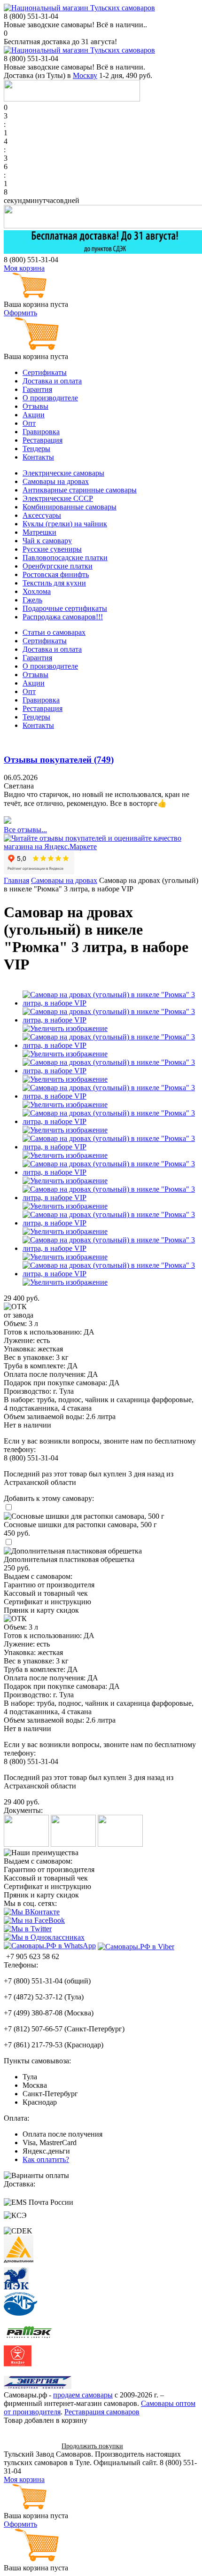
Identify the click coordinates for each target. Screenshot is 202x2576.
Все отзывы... (25, 830)
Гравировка (41, 432)
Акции (34, 415)
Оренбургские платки (58, 566)
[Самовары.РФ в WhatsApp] (50, 1946)
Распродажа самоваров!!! (63, 617)
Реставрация (43, 440)
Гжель (32, 600)
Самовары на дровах (56, 481)
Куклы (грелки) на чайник (65, 524)
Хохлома (37, 591)
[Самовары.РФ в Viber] (136, 1946)
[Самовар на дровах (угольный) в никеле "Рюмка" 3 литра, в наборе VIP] (110, 1003)
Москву (85, 75)
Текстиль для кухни (54, 583)
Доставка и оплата (52, 381)
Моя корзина (24, 268)
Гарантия (37, 389)
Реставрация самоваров (102, 2412)
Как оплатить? (46, 2159)
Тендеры (36, 449)
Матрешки (39, 532)
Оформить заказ (29, 2446)
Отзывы (35, 406)
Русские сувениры (52, 549)
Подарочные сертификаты (65, 608)
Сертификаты (45, 372)
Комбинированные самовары (70, 507)
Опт (29, 423)
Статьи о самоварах (54, 632)
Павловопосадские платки (65, 558)
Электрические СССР (58, 498)
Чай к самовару (47, 541)
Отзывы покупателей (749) (59, 760)
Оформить (20, 313)
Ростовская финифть (56, 574)
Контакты (38, 457)
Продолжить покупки (92, 2446)
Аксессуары (42, 515)
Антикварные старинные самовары (80, 490)
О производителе (50, 398)
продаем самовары (83, 2395)
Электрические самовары (63, 473)
